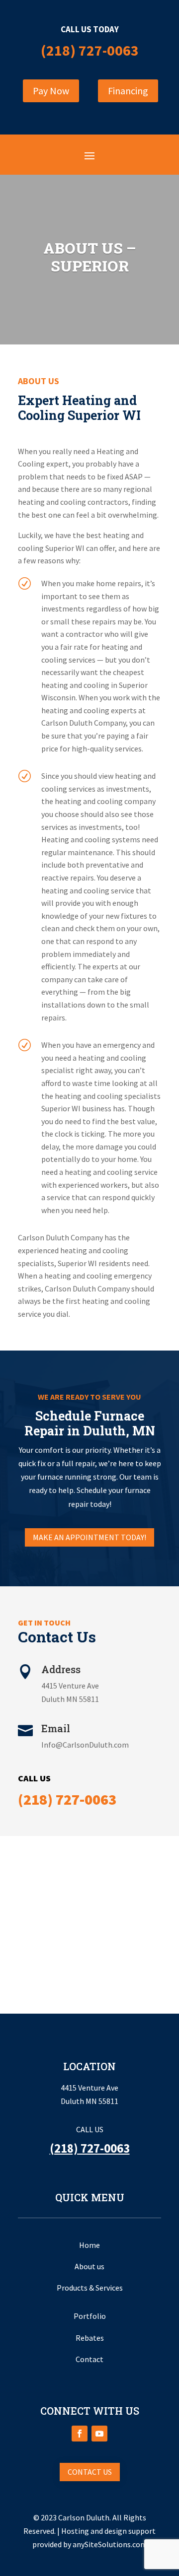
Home (89, 2245)
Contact (89, 2359)
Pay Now (51, 91)
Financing (128, 91)
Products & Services (90, 2288)
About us (89, 2266)
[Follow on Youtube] (99, 2434)
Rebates (90, 2338)
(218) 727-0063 (90, 50)
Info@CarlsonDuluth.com (85, 1745)
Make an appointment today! (89, 1537)
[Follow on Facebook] (80, 2434)
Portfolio (90, 2316)
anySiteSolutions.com (110, 2544)
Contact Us (90, 2472)
